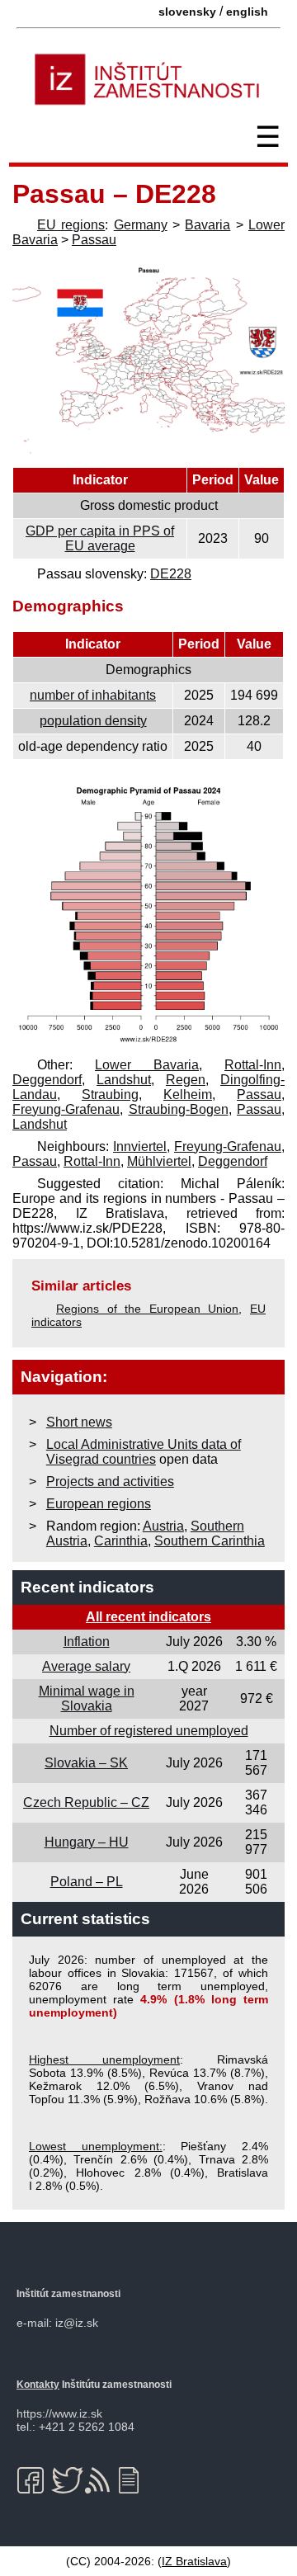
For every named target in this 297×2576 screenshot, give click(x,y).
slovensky (187, 12)
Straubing (110, 1095)
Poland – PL (87, 1882)
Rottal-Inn (253, 1065)
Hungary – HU (87, 1842)
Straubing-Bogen (179, 1109)
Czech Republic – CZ (86, 1802)
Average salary (86, 1666)
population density (93, 721)
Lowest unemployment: (96, 2146)
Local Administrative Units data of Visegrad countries (144, 1452)
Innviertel (140, 1146)
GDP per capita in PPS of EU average (100, 538)
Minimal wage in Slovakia (87, 1698)
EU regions (71, 225)
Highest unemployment (104, 2059)
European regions (99, 1504)
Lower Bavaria (147, 1065)
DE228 (171, 574)
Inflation (87, 1642)
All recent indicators (148, 1617)
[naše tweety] (67, 2480)
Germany (141, 225)
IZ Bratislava (194, 2561)
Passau (94, 240)
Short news (79, 1422)
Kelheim (188, 1095)
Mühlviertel (159, 1161)
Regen (186, 1080)
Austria (163, 1526)
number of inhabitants (93, 695)
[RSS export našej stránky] (101, 2480)
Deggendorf (47, 1080)
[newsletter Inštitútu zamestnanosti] (135, 2480)
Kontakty (38, 2385)
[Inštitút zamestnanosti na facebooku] (33, 2480)
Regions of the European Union (147, 1309)
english (247, 12)
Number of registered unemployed (149, 1731)
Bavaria (207, 225)
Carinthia (121, 1541)
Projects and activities (110, 1481)
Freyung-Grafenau (66, 1109)
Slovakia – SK (86, 1763)
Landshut (124, 1080)
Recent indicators (87, 1587)
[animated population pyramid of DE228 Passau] (148, 1043)
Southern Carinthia (210, 1541)
